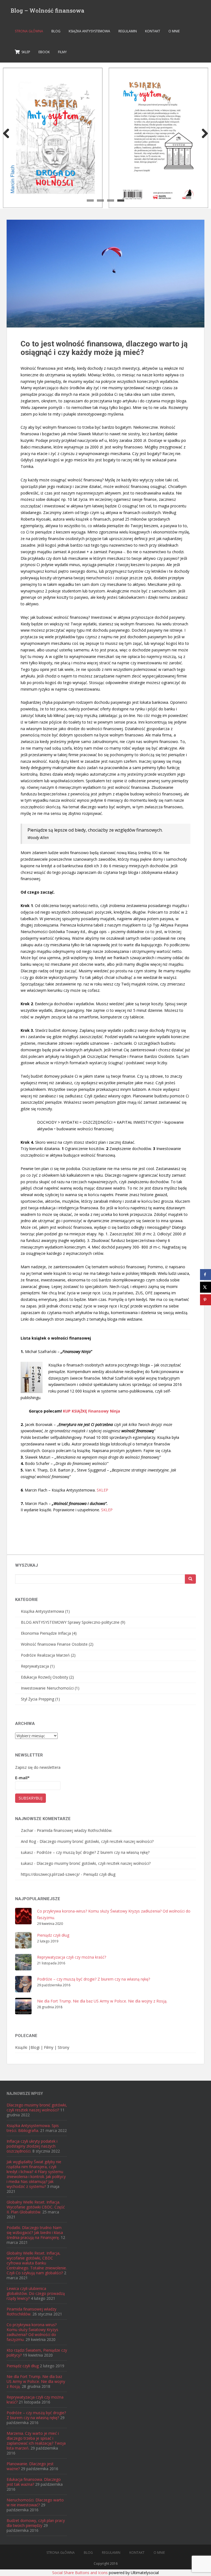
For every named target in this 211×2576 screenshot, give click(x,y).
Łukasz (27, 1852)
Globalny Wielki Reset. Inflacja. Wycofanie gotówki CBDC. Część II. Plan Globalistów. (36, 2207)
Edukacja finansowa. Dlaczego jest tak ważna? (34, 2482)
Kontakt (153, 31)
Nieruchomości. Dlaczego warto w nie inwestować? (35, 2502)
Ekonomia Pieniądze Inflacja (46, 1633)
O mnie (174, 31)
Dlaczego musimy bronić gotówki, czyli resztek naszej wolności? (97, 1841)
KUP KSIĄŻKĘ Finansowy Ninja (91, 1411)
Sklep (25, 52)
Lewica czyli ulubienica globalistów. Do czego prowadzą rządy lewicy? (36, 2293)
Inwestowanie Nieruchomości (47, 1688)
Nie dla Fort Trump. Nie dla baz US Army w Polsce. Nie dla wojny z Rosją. (102, 2001)
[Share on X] (206, 1287)
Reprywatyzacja (35, 1666)
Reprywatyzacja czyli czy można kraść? (72, 1957)
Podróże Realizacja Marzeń (45, 1655)
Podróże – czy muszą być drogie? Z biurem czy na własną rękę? (93, 1852)
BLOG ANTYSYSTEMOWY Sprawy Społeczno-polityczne (70, 1622)
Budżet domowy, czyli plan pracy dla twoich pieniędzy (36, 2523)
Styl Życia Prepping (38, 1699)
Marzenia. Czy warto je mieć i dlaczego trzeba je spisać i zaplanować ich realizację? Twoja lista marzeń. (36, 2441)
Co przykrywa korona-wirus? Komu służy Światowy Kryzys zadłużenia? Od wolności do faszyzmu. (32, 2332)
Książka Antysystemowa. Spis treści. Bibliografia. (33, 2128)
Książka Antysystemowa (89, 31)
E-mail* (22, 1778)
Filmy (62, 52)
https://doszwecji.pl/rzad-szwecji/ (50, 1874)
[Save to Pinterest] (206, 1300)
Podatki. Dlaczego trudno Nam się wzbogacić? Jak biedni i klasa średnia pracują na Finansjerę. (35, 2232)
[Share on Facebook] (206, 1275)
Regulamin (128, 31)
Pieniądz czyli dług (99, 1874)
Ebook (44, 52)
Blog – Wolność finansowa (48, 10)
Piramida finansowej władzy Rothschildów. (75, 1830)
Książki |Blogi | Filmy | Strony (42, 2047)
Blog (56, 31)
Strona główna (29, 31)
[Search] (190, 1579)
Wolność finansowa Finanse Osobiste (54, 1644)
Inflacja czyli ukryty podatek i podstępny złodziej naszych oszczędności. (32, 2146)
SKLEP (102, 1490)
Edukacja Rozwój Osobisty (45, 1677)
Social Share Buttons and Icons (80, 2573)
